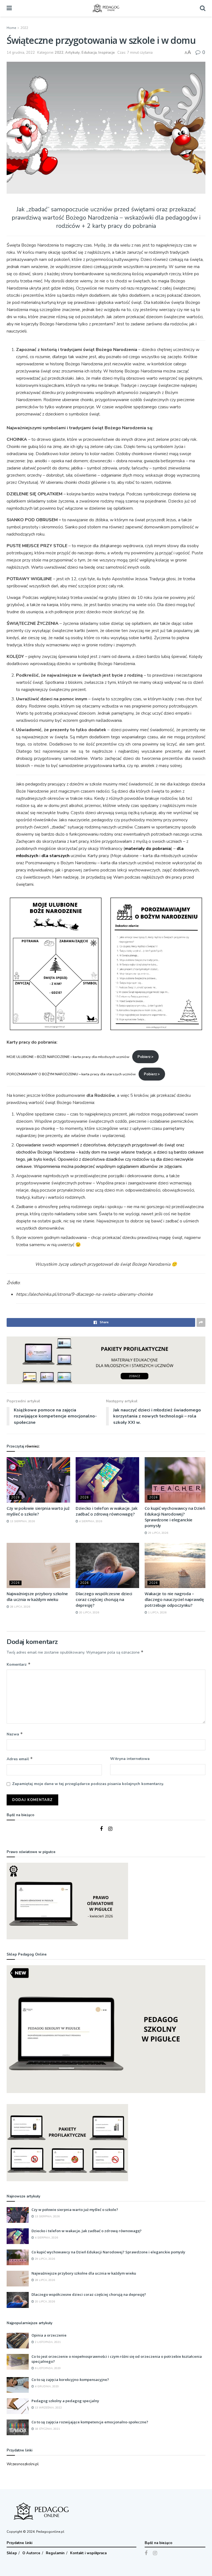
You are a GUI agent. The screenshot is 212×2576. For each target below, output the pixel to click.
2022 (24, 28)
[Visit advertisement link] (106, 1360)
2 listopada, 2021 (47, 2342)
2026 (15, 1498)
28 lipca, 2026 (20, 1607)
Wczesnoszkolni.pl (23, 2464)
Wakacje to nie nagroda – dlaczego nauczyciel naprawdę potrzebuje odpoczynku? (174, 1599)
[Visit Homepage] (106, 8)
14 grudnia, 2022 (21, 53)
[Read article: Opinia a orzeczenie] (18, 2341)
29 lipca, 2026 (158, 1533)
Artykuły (72, 53)
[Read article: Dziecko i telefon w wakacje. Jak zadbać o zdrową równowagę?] (107, 1480)
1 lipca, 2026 (157, 1613)
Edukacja (89, 53)
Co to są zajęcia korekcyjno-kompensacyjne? (70, 2380)
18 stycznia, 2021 (47, 2429)
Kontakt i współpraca (88, 2553)
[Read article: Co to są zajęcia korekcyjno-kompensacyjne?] (18, 2385)
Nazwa (15, 1734)
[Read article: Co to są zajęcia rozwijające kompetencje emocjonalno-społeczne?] (18, 2427)
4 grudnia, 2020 (46, 2386)
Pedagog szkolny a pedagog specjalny (65, 2401)
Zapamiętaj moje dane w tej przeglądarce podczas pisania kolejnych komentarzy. (88, 1784)
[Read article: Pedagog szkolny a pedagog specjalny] (18, 2406)
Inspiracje (107, 53)
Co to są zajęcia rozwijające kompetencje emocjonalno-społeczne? (90, 2422)
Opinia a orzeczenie (49, 2335)
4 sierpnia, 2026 (90, 1521)
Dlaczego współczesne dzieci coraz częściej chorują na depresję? (104, 1599)
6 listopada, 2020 (47, 2368)
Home (11, 28)
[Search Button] (203, 8)
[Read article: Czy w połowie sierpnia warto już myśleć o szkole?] (38, 1480)
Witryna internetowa (130, 1759)
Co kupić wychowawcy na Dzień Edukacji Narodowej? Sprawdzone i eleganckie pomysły (175, 1517)
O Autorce (31, 2553)
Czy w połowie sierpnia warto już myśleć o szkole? (38, 1511)
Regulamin (55, 2553)
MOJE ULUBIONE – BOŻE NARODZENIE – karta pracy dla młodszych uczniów (68, 1057)
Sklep (12, 2553)
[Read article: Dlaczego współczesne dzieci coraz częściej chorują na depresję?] (107, 1565)
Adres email (20, 1759)
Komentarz (19, 1664)
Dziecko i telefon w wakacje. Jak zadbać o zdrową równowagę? (106, 1511)
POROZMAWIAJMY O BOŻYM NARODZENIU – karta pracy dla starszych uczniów (71, 1074)
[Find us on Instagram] (110, 1829)
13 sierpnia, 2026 (22, 1521)
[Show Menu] (9, 8)
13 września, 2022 (48, 2408)
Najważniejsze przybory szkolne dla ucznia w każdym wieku (37, 1596)
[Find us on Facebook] (101, 1829)
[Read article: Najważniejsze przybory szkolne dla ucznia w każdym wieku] (38, 1565)
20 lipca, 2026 (89, 1613)
